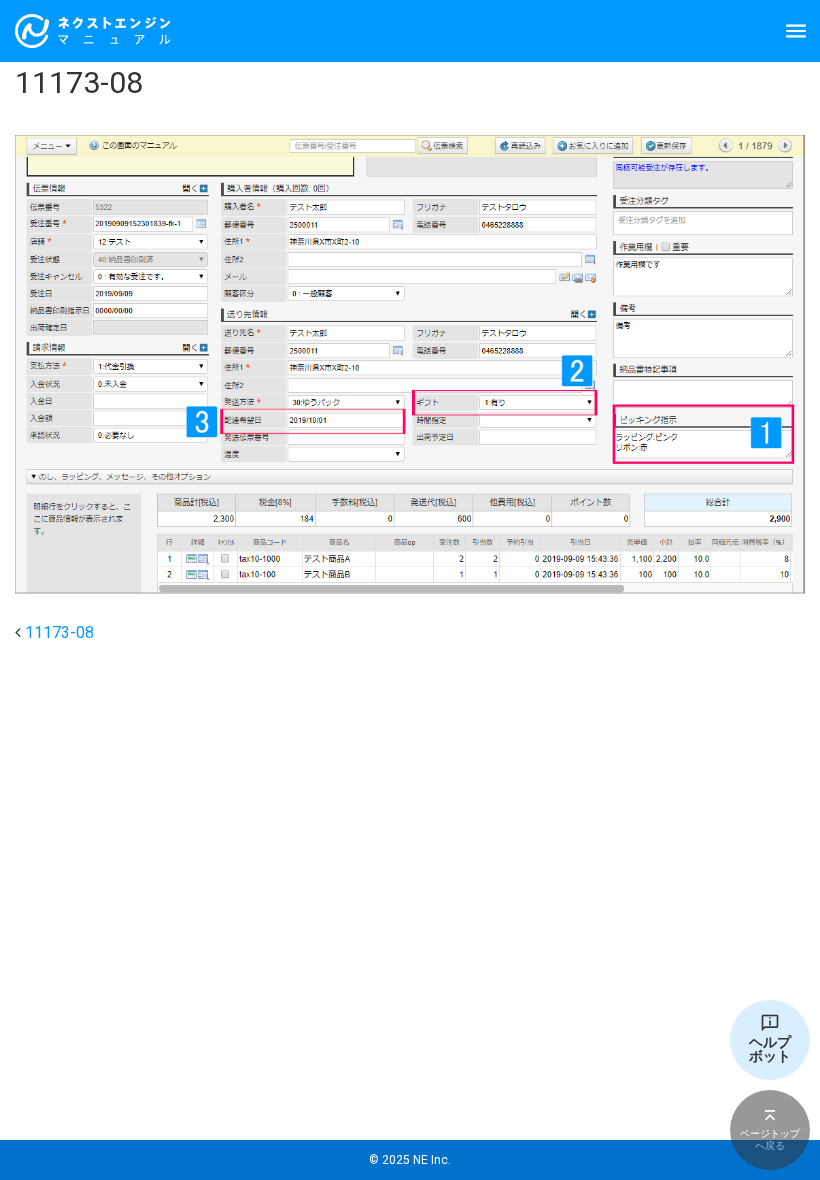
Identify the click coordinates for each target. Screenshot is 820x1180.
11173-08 (59, 632)
